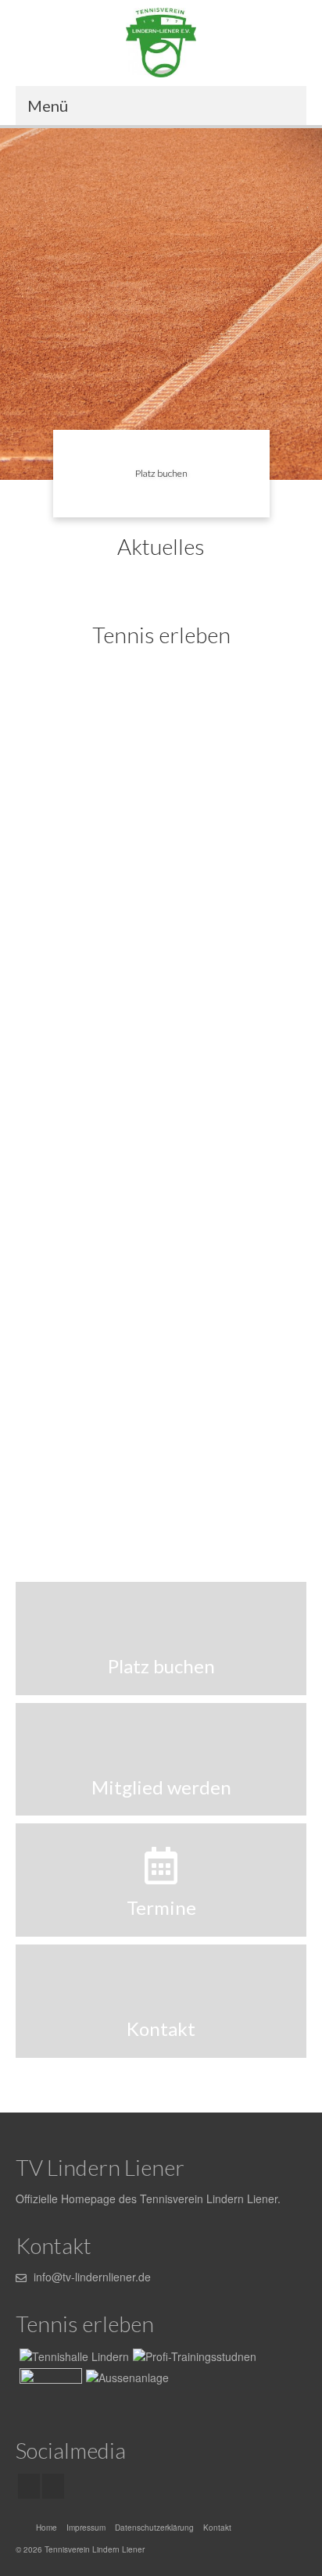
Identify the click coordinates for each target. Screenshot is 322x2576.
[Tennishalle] (72, 2356)
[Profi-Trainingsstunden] (161, 799)
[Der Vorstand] (161, 1371)
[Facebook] (29, 2486)
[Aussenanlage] (161, 1085)
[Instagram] (53, 2486)
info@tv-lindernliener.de (91, 2277)
